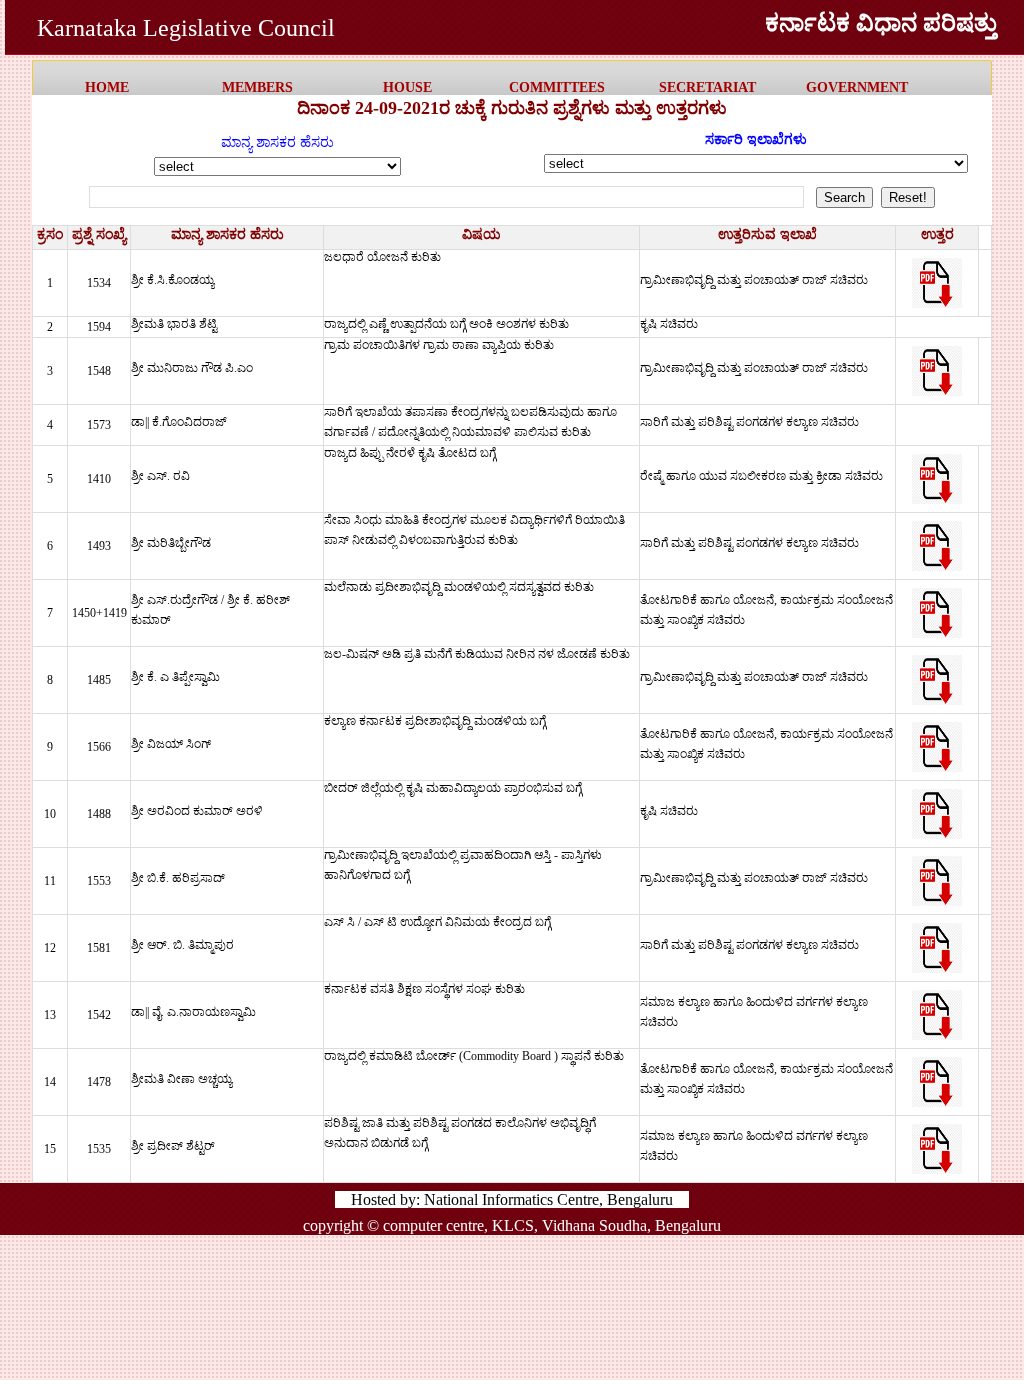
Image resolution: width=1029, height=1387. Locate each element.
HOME (107, 87)
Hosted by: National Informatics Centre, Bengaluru (512, 1199)
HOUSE (407, 87)
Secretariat (707, 87)
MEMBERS (257, 87)
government (857, 87)
